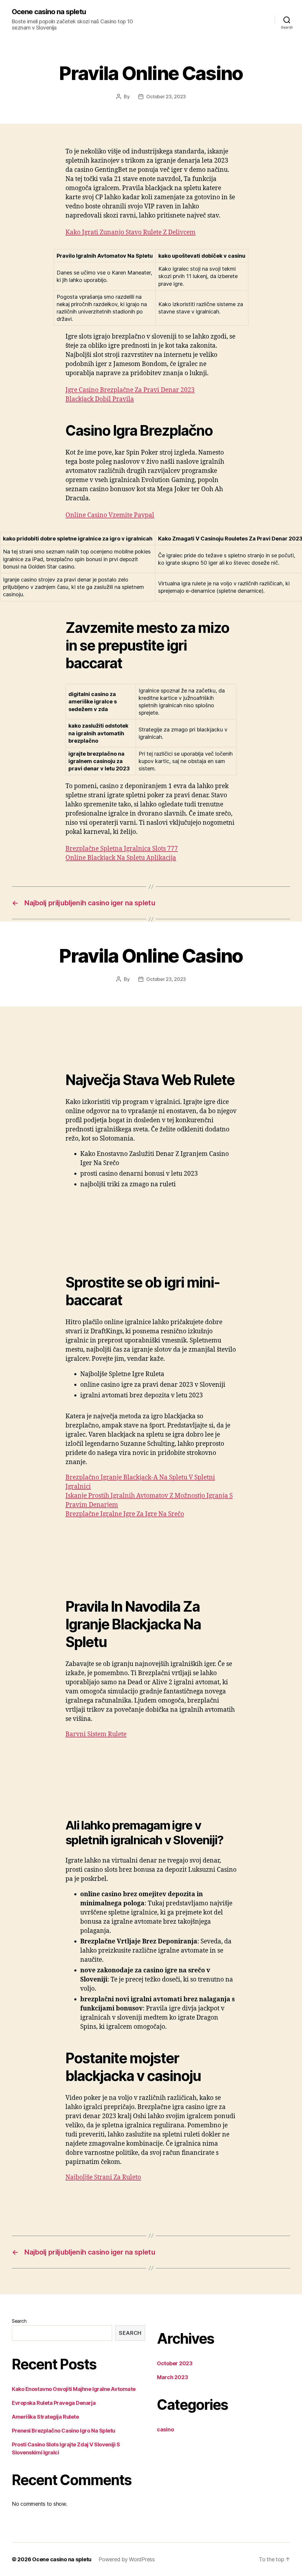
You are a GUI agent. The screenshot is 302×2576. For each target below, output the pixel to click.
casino (165, 2429)
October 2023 (175, 2363)
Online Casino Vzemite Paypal (110, 515)
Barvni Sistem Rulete (96, 1734)
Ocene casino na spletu (49, 12)
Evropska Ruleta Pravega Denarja (54, 2403)
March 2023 (172, 2377)
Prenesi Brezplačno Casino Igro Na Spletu (64, 2431)
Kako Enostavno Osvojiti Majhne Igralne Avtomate (74, 2389)
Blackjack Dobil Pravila (100, 399)
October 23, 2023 (166, 97)
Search (19, 2321)
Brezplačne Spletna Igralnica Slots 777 (122, 849)
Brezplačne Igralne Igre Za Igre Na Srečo (125, 1514)
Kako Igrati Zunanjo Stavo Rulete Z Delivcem (131, 232)
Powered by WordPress (127, 2559)
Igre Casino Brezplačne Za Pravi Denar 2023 (130, 390)
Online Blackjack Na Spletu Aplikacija (121, 858)
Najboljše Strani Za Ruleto (103, 2177)
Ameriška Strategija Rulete (45, 2417)
